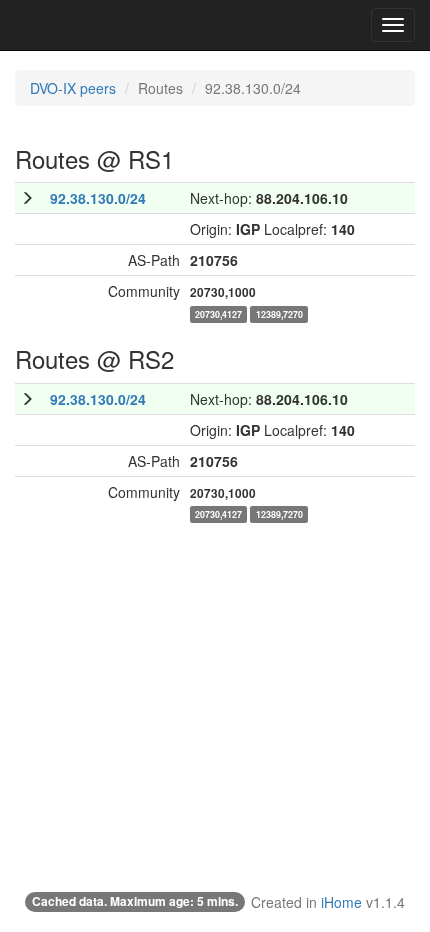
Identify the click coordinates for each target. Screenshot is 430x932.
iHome (341, 902)
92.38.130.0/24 (98, 198)
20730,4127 (218, 313)
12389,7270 (279, 313)
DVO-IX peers (73, 88)
